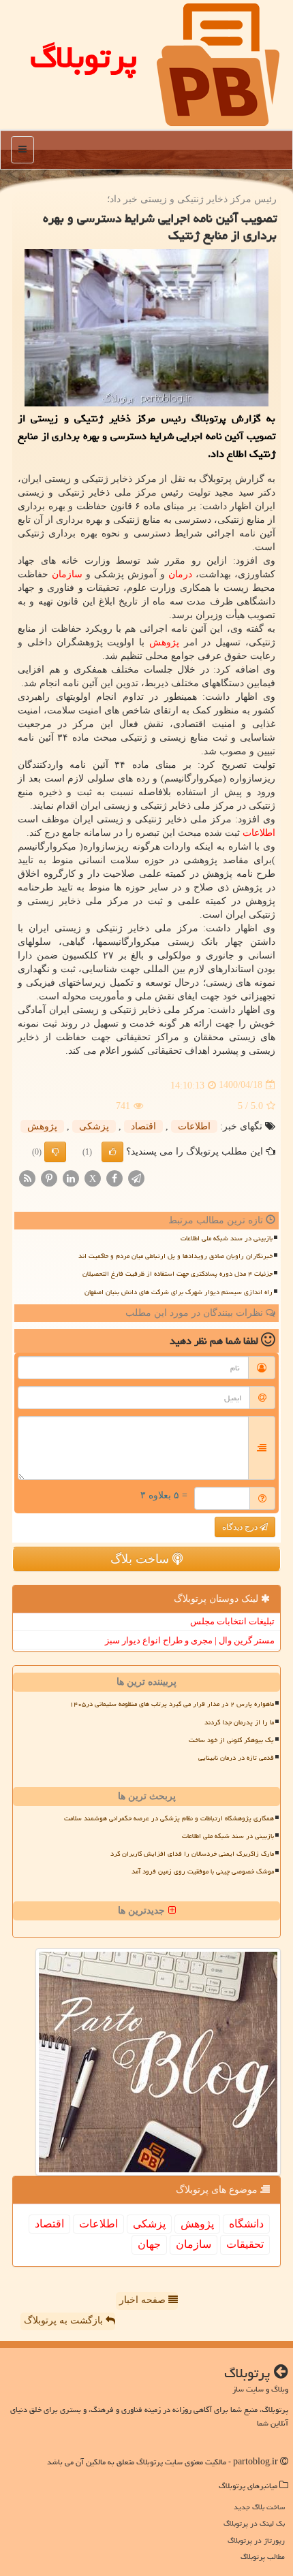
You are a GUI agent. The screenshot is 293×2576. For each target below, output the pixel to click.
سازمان (67, 574)
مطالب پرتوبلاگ (263, 2557)
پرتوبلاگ (83, 57)
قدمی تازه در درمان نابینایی (236, 1758)
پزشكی (94, 1126)
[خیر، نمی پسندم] (55, 1152)
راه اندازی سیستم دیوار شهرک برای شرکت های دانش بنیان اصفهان (179, 1292)
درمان (180, 574)
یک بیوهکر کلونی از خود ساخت (231, 1740)
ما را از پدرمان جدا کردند (239, 1722)
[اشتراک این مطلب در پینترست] (49, 1177)
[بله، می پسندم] (112, 1152)
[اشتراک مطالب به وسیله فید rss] (27, 1177)
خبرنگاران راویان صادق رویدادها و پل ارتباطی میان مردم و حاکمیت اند (175, 1256)
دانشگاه (246, 2224)
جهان (149, 2244)
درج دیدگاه (241, 1527)
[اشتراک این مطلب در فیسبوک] (114, 1177)
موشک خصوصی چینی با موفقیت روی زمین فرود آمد (203, 1871)
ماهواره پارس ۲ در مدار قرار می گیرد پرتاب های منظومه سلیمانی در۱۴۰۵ (172, 1704)
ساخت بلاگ (141, 1559)
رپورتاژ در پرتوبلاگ (256, 2540)
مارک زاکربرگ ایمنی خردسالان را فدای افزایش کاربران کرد (192, 1854)
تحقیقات (245, 2244)
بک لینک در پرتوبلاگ (254, 2523)
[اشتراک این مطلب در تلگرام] (136, 1177)
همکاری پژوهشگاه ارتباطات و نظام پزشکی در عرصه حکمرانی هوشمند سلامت (169, 1818)
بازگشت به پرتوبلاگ (65, 2320)
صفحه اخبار (144, 2300)
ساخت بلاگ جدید (259, 2507)
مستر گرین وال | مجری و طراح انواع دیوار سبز (190, 1640)
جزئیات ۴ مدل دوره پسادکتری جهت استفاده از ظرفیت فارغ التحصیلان (178, 1274)
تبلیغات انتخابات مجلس (232, 1621)
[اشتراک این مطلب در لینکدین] (71, 1177)
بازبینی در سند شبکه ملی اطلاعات (227, 1238)
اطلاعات (259, 833)
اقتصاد (143, 1126)
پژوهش (164, 642)
